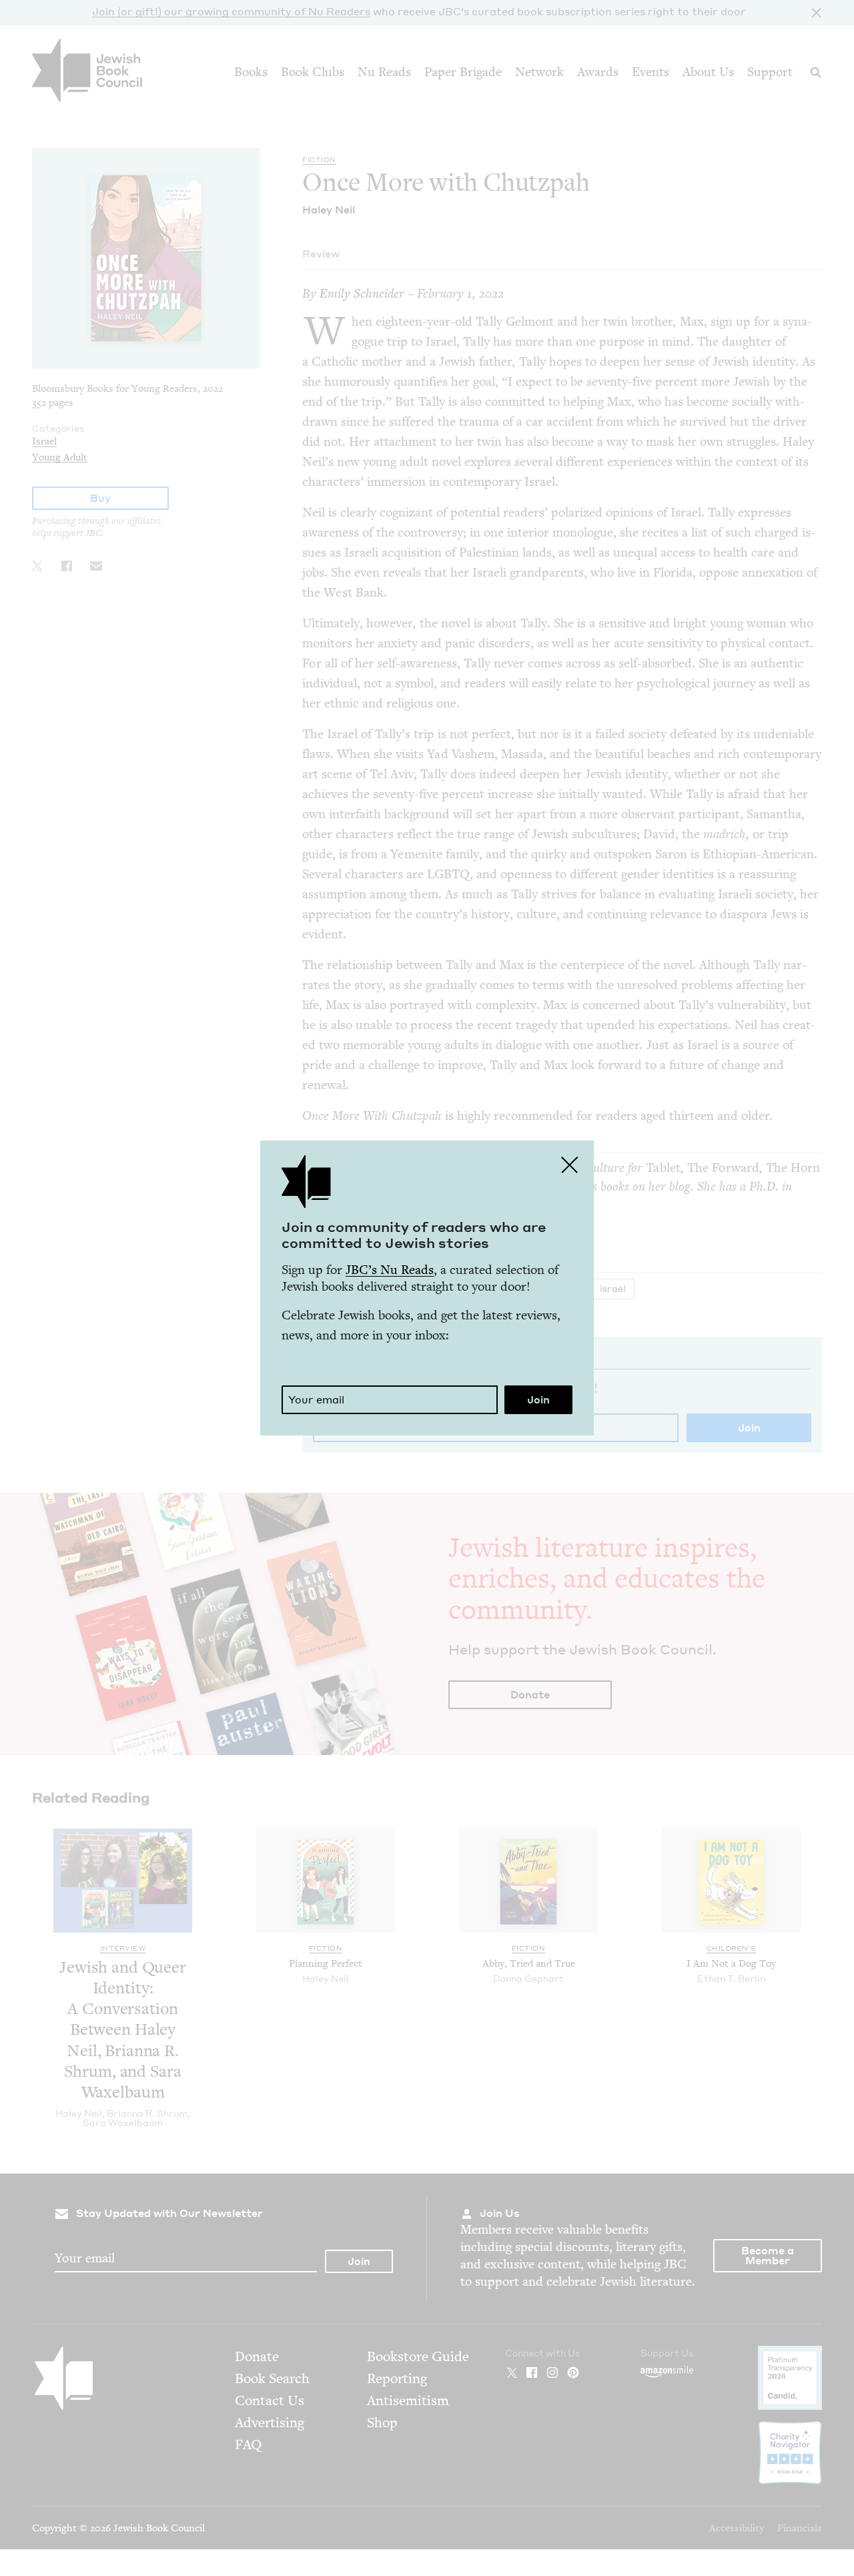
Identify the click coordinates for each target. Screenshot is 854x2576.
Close (570, 1165)
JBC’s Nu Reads (390, 1270)
